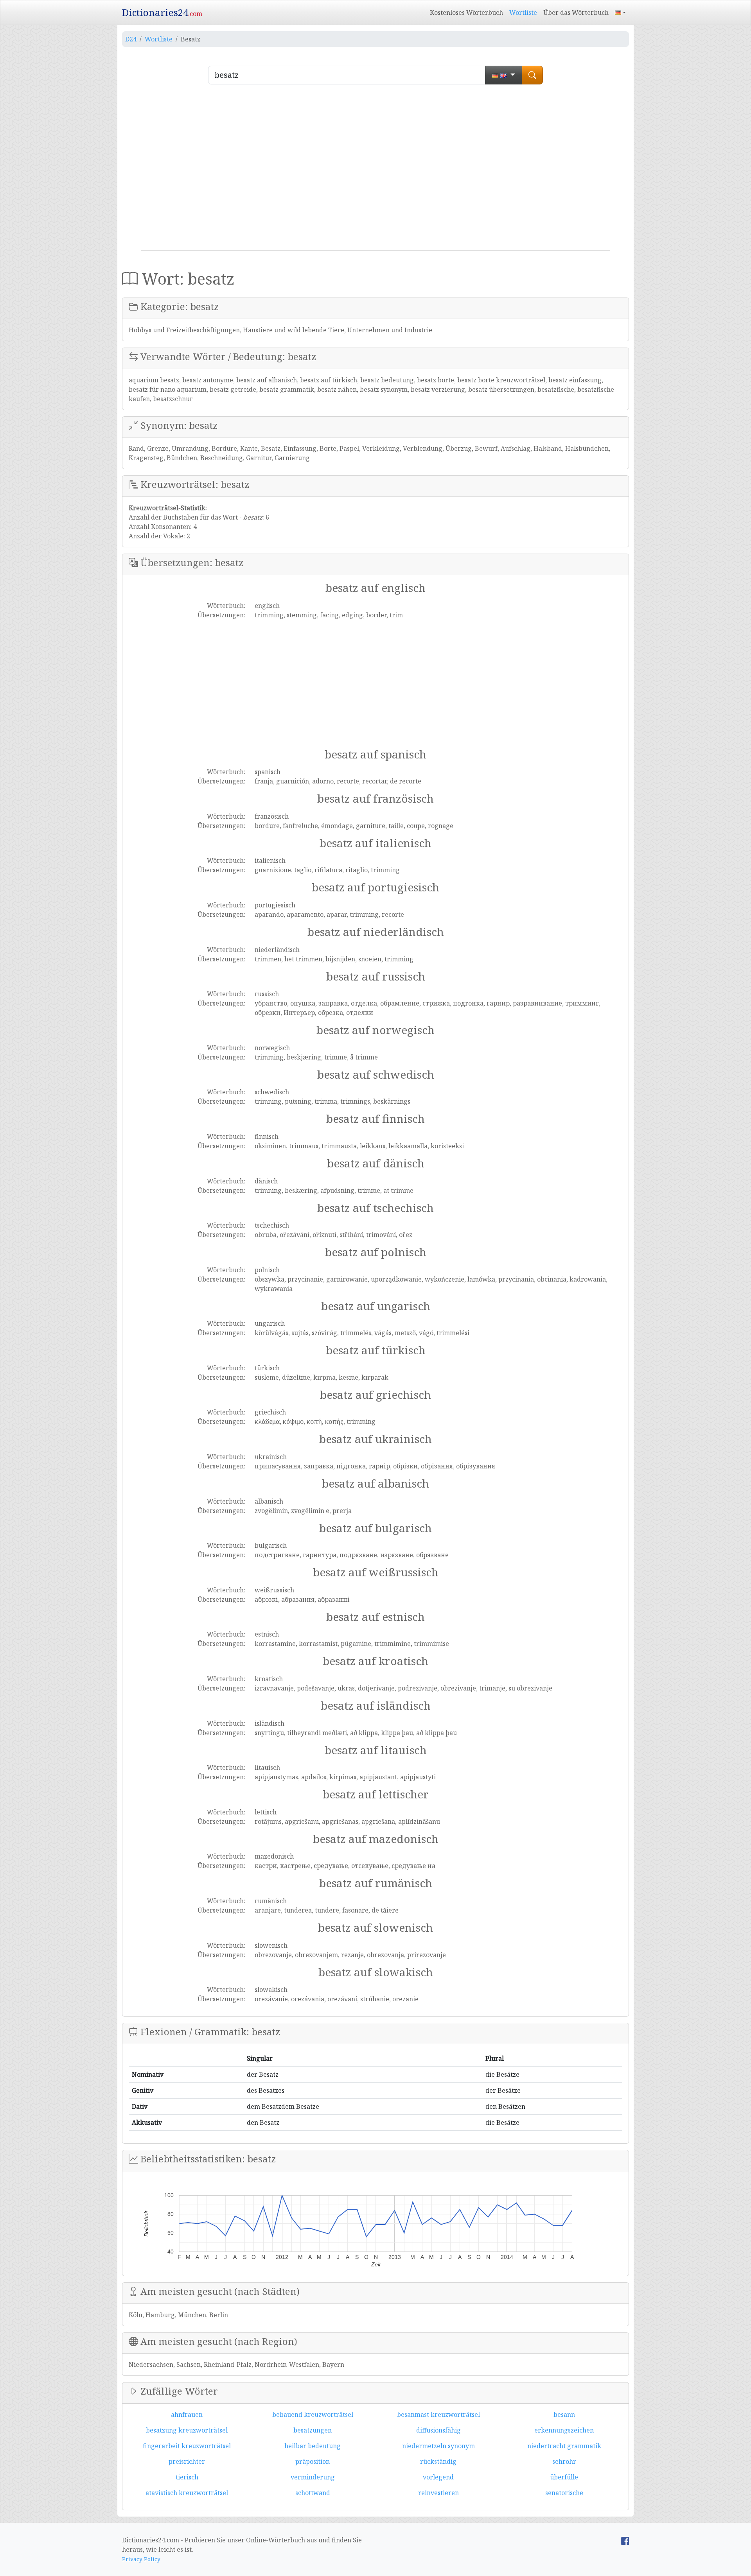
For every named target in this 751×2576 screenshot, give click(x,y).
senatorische (564, 2493)
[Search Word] (532, 75)
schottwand (313, 2493)
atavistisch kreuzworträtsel (187, 2493)
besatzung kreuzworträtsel (187, 2430)
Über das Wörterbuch (576, 13)
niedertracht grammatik (564, 2446)
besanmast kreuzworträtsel (438, 2415)
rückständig (438, 2461)
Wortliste (523, 13)
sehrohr (564, 2461)
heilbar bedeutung (313, 2446)
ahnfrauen (187, 2415)
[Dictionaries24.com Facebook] (625, 2540)
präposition (313, 2461)
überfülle (564, 2477)
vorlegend (438, 2477)
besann (564, 2415)
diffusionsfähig (438, 2430)
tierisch (187, 2477)
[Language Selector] (620, 13)
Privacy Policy (141, 2559)
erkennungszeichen (564, 2430)
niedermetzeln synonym (438, 2446)
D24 (131, 39)
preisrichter (187, 2461)
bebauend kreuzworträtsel (313, 2415)
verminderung (313, 2477)
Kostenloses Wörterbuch (466, 13)
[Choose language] (504, 75)
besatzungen (313, 2430)
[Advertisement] (375, 170)
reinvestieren (438, 2493)
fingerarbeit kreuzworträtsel (187, 2446)
